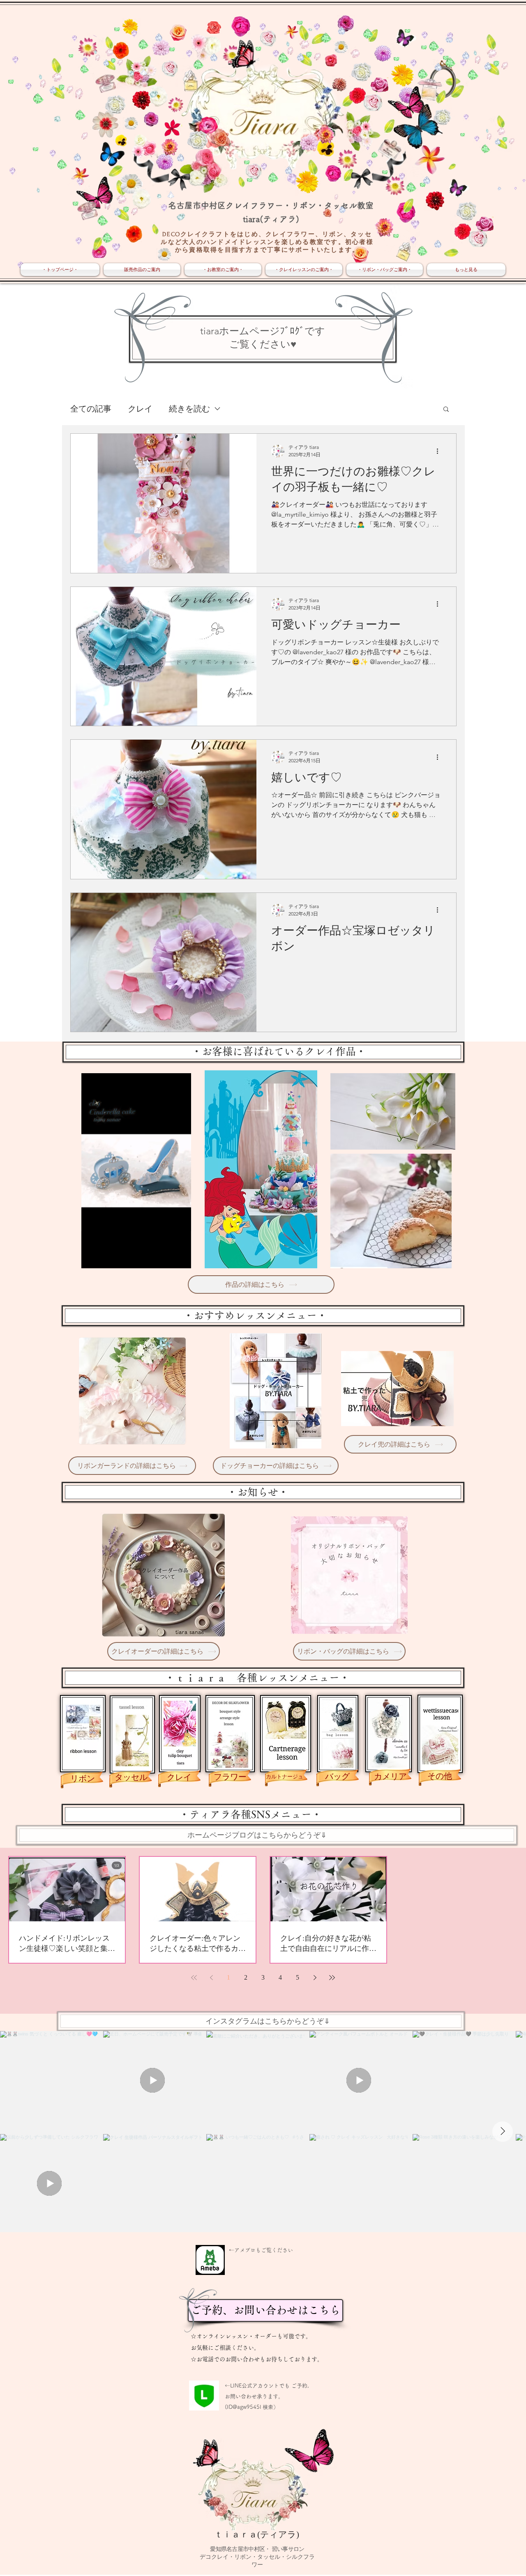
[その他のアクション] (440, 451)
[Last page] (332, 1978)
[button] (446, 410)
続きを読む (189, 409)
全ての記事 (91, 409)
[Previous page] (211, 1978)
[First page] (194, 1978)
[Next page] (315, 1978)
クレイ (140, 409)
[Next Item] (503, 2132)
